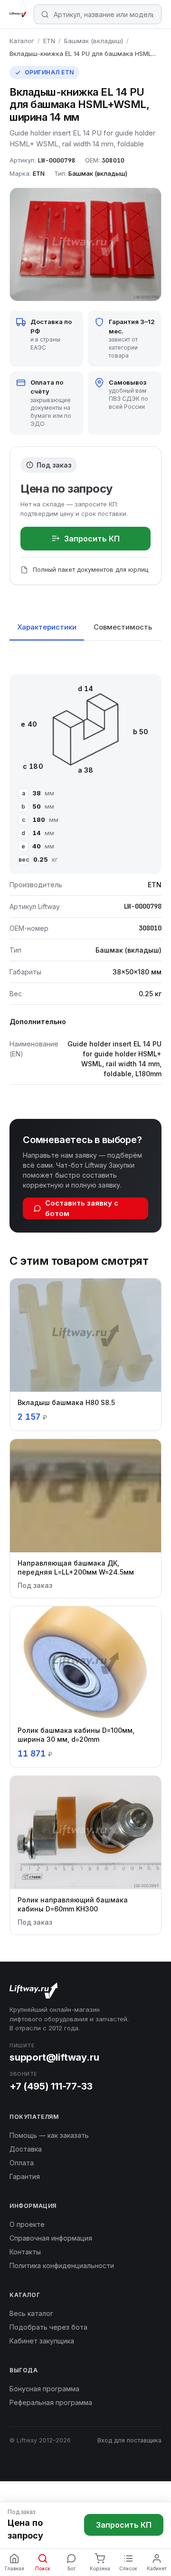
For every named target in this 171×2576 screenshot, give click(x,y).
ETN (49, 41)
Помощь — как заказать (49, 2135)
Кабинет (157, 2568)
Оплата (22, 2163)
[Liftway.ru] (18, 14)
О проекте (27, 2224)
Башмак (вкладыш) (94, 41)
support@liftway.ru (54, 2057)
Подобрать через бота (48, 2327)
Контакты (25, 2252)
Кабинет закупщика (42, 2341)
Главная (14, 2568)
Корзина (100, 2568)
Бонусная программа (44, 2389)
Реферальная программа (51, 2402)
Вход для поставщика (129, 2440)
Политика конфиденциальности (62, 2265)
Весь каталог (31, 2313)
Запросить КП (92, 539)
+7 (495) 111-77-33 (51, 2086)
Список (128, 2568)
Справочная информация (51, 2238)
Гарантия (25, 2176)
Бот (71, 2568)
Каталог (22, 41)
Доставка (26, 2149)
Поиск (43, 2568)
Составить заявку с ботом (82, 1208)
